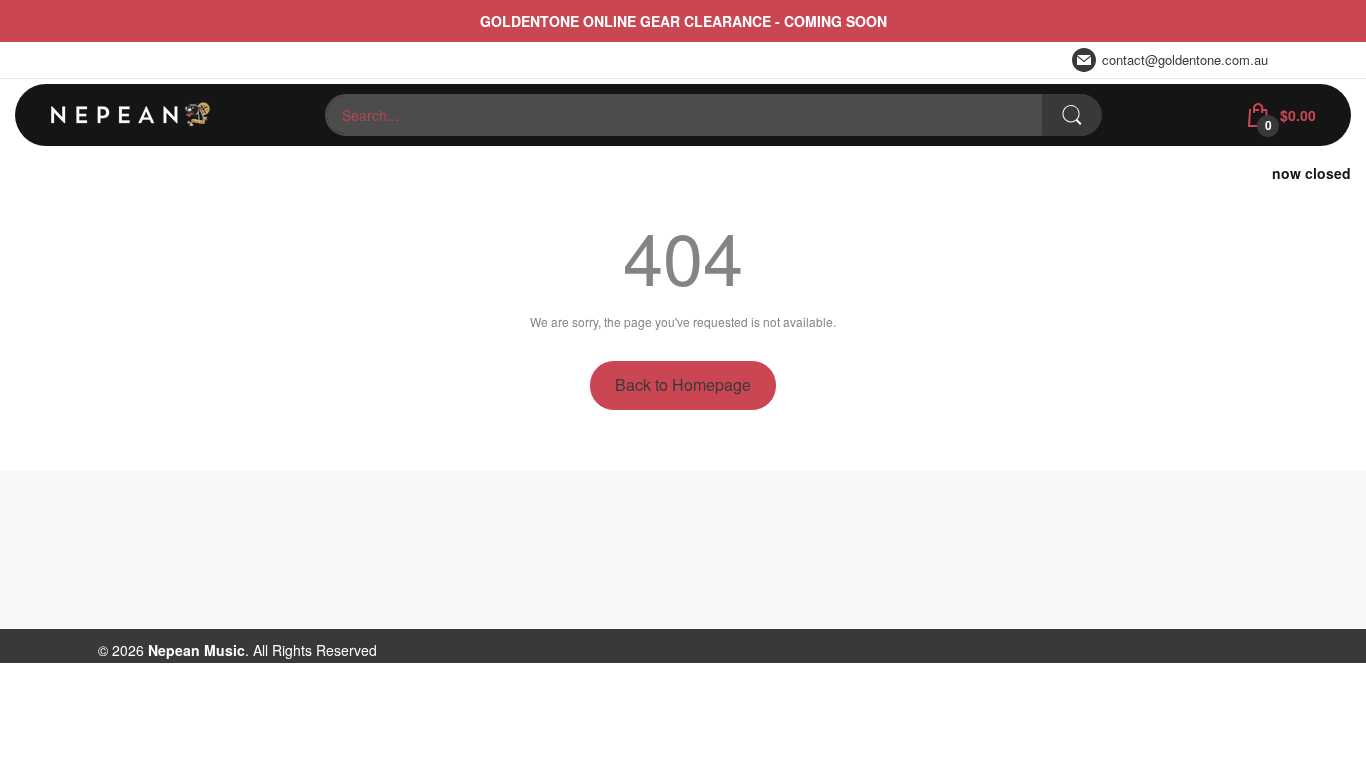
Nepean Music (196, 650)
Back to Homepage (683, 384)
